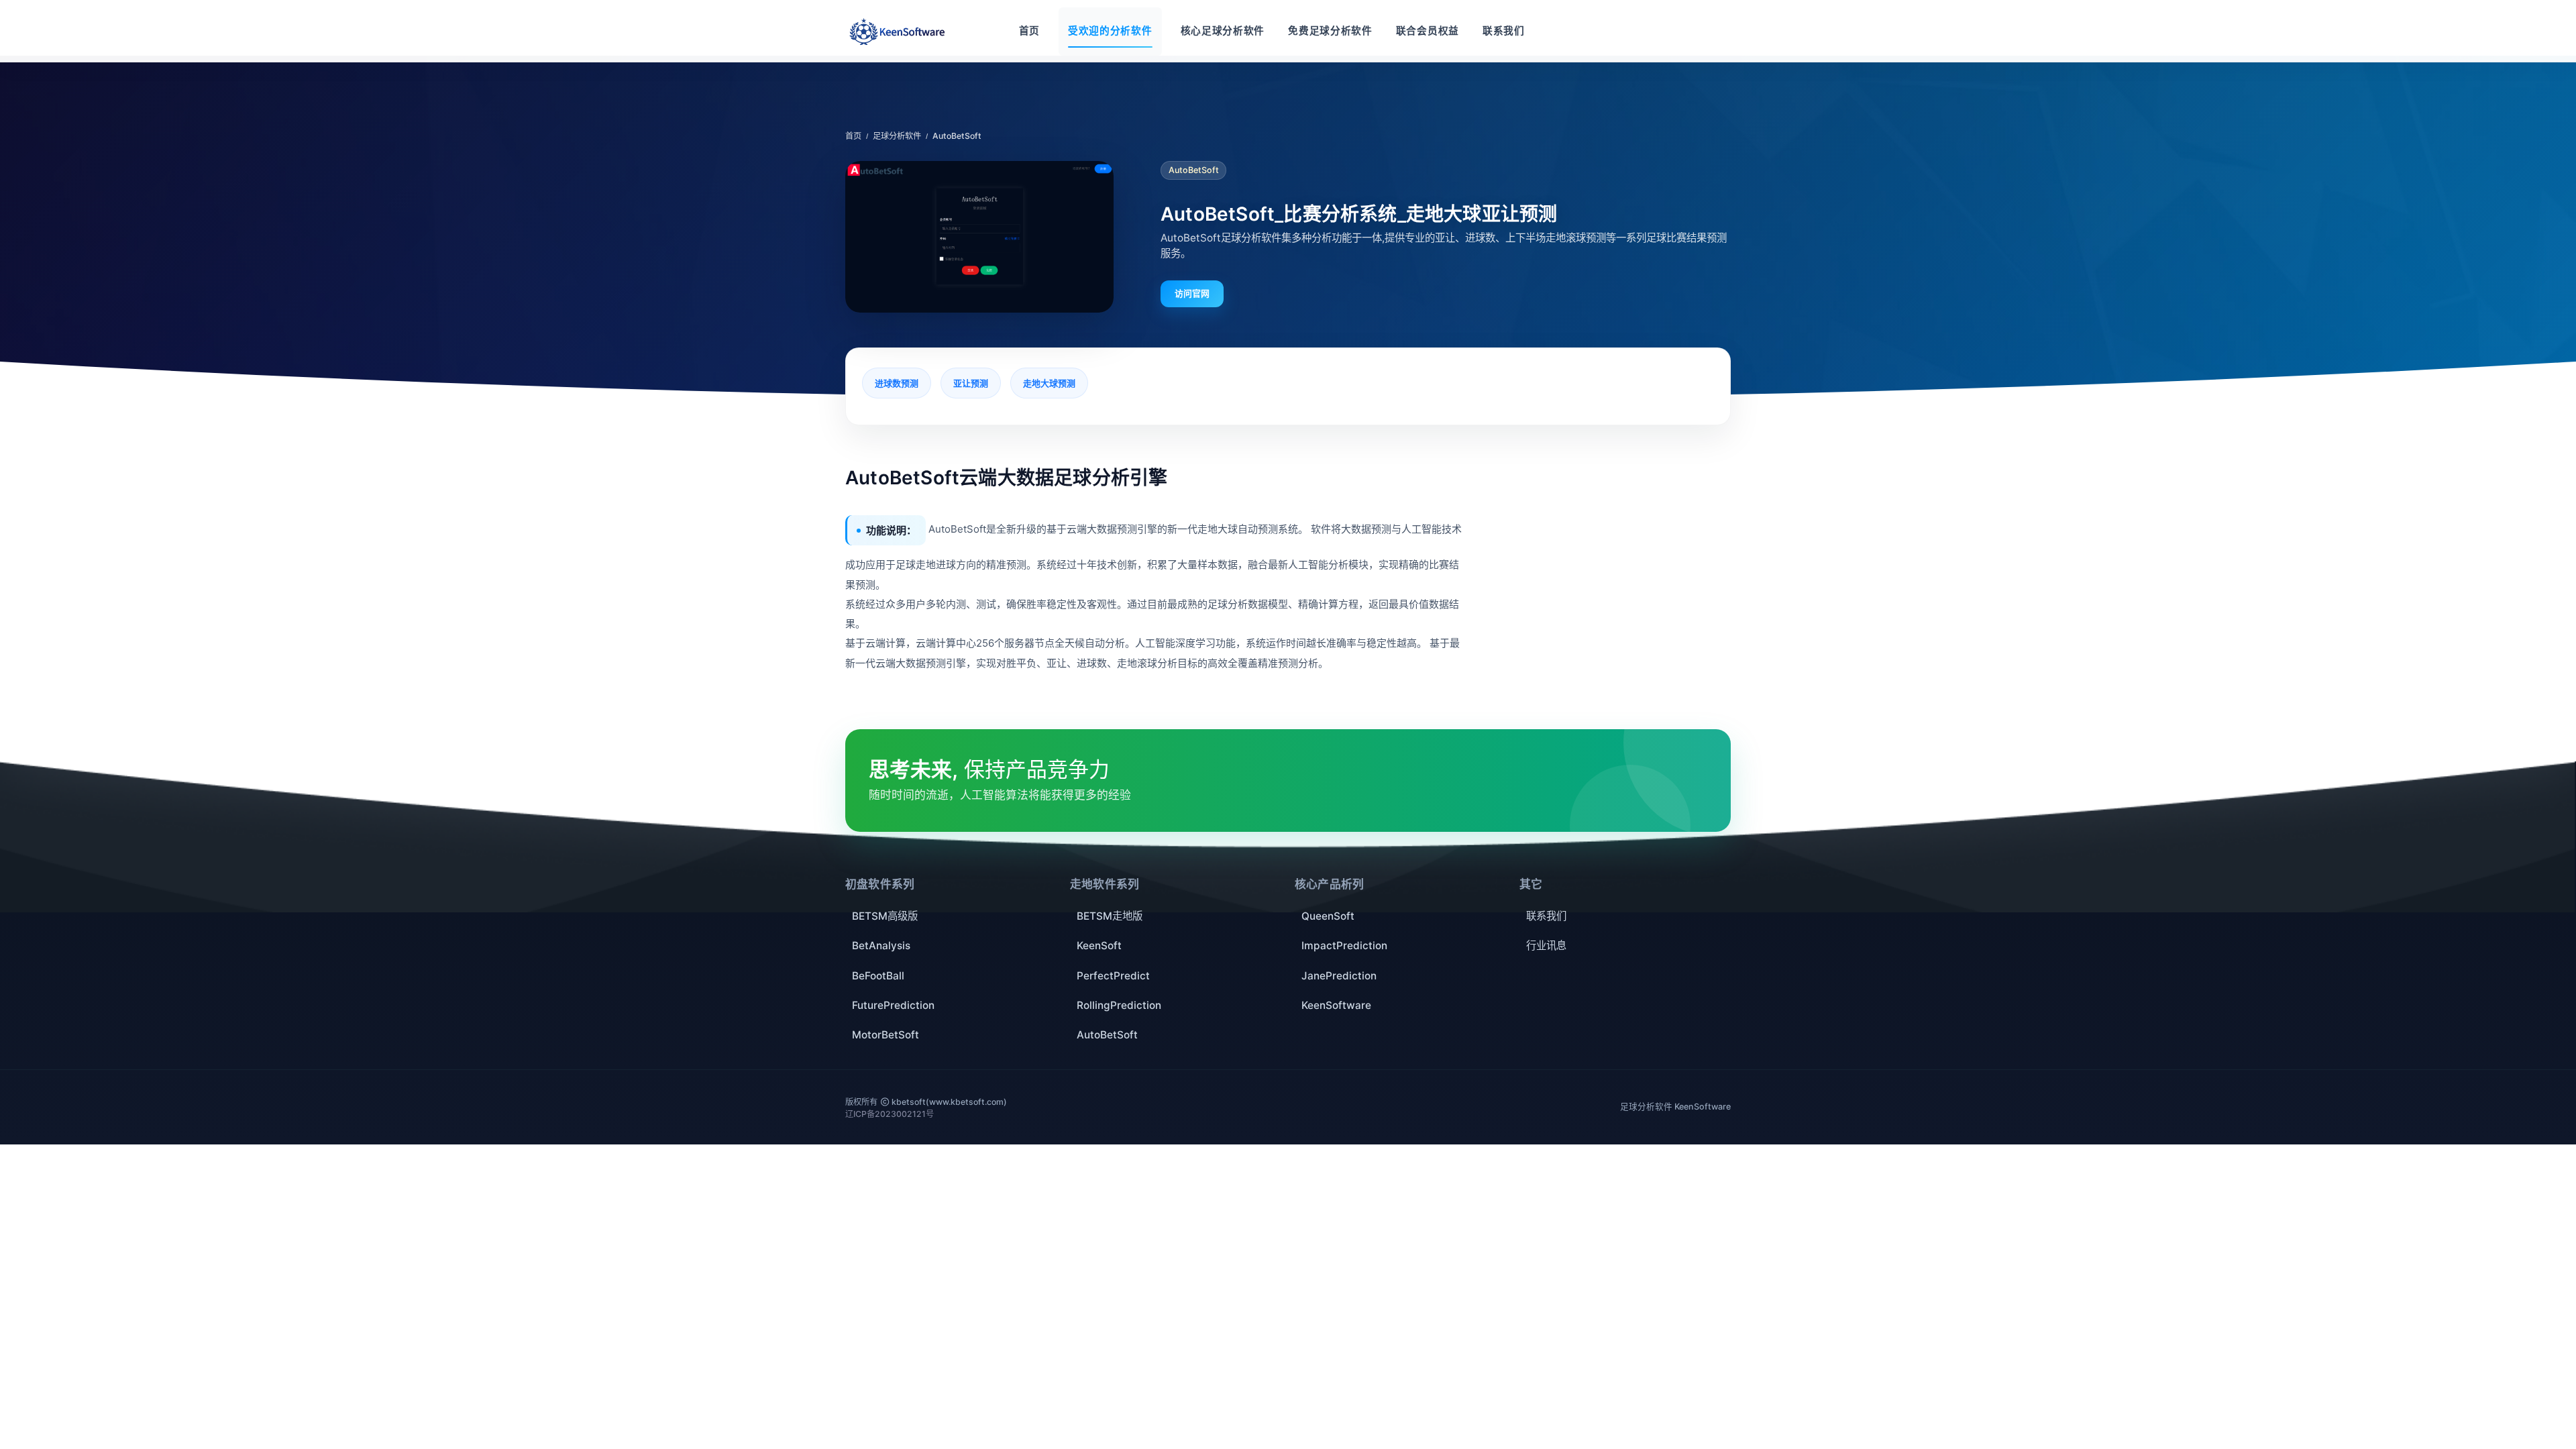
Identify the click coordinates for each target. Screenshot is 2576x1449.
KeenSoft (1099, 946)
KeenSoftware (1336, 1005)
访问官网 (1192, 293)
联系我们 (1546, 916)
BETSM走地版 (1110, 916)
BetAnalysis (881, 946)
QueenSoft (1328, 916)
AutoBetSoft (1107, 1035)
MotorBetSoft (885, 1035)
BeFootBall (878, 976)
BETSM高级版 (885, 916)
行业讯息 (1546, 946)
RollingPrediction (1119, 1005)
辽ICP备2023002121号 (890, 1114)
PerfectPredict (1113, 976)
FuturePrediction (893, 1005)
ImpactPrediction (1344, 946)
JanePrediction (1339, 976)
